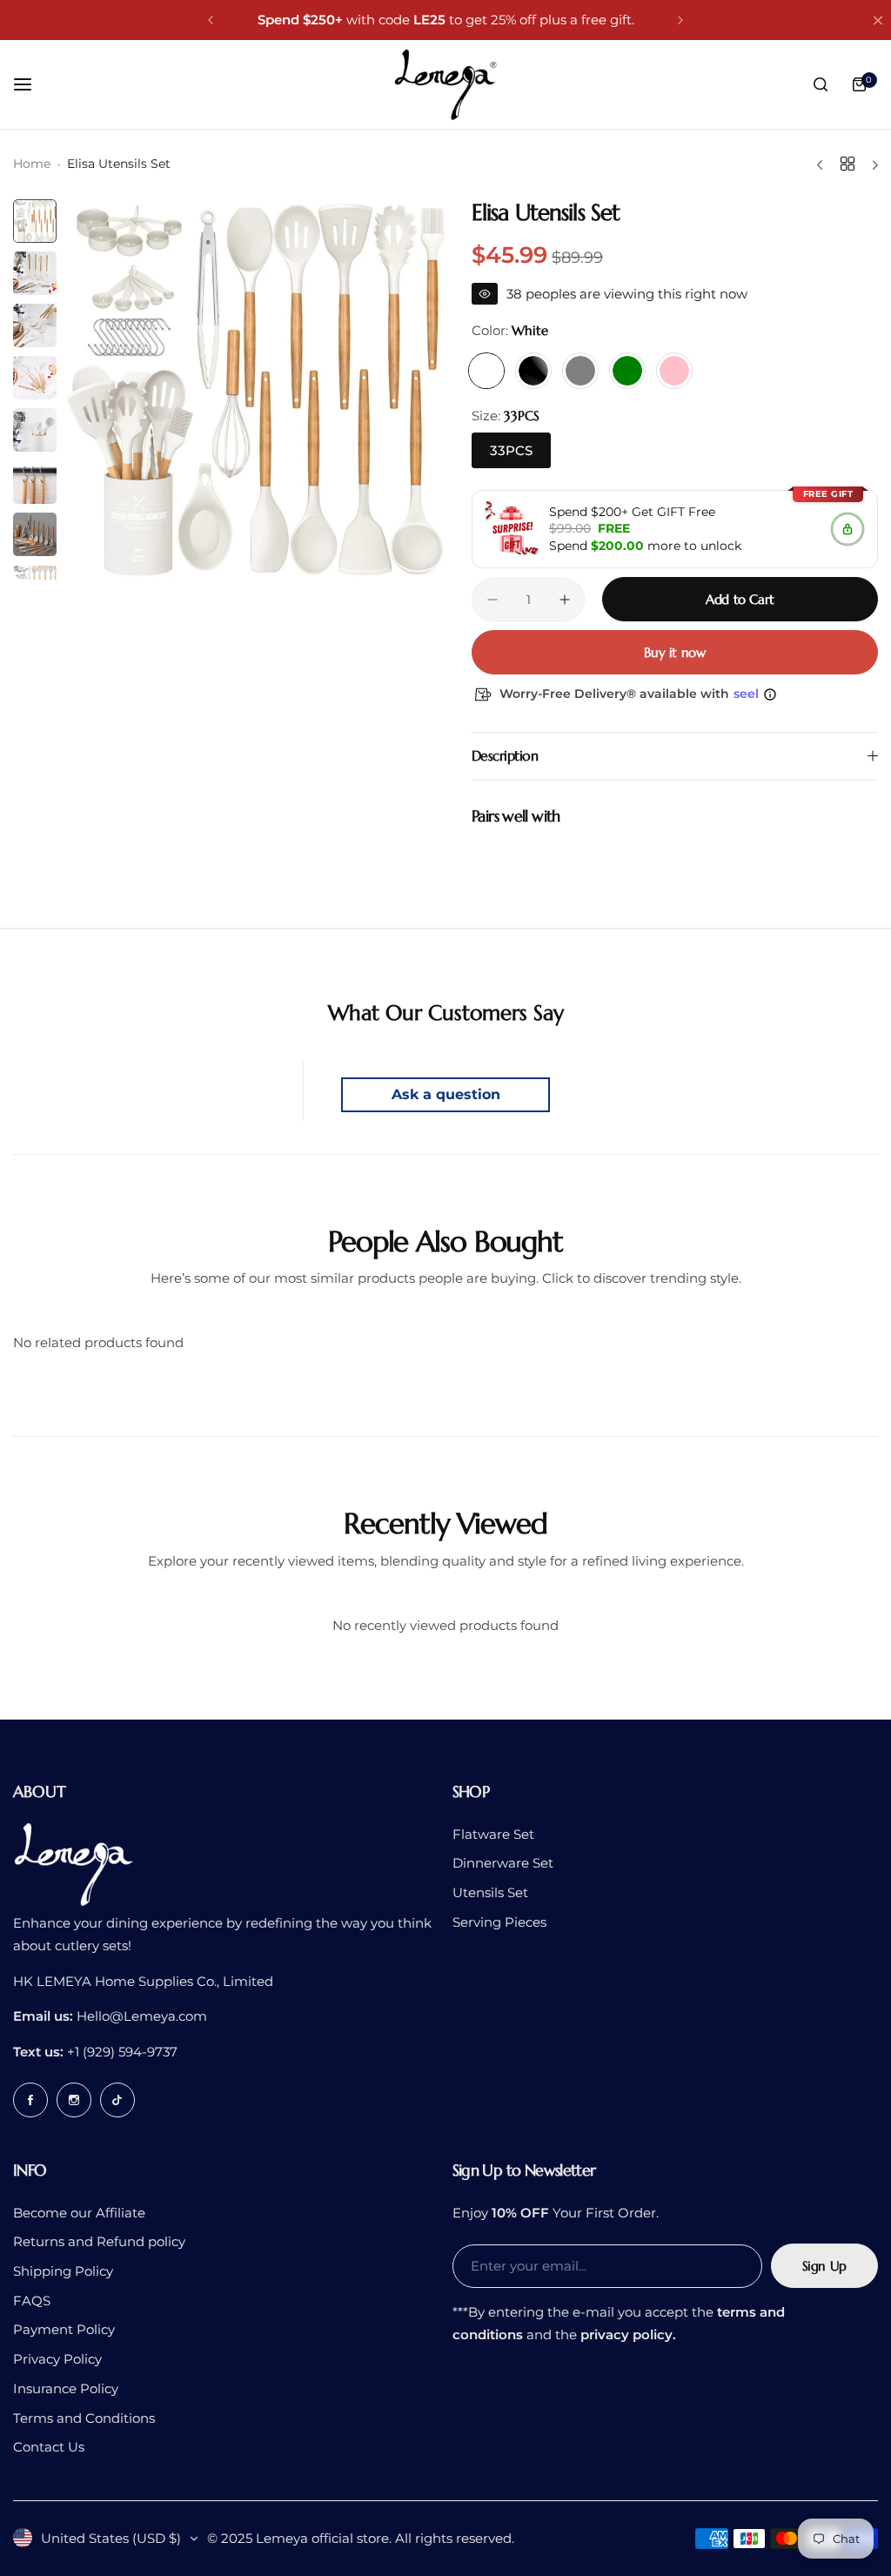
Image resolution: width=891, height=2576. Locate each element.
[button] (211, 20)
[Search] (821, 84)
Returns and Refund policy (99, 2241)
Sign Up (824, 2266)
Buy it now (674, 652)
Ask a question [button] (446, 1094)
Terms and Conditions (84, 2418)
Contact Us (49, 2447)
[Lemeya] (445, 84)
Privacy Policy (57, 2359)
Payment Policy (64, 2329)
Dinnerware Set (503, 1863)
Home (32, 164)
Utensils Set (490, 1892)
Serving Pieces (499, 1922)
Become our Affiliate (79, 2213)
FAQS (32, 2301)
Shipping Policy (63, 2271)
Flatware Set (493, 1834)
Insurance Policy (66, 2388)
